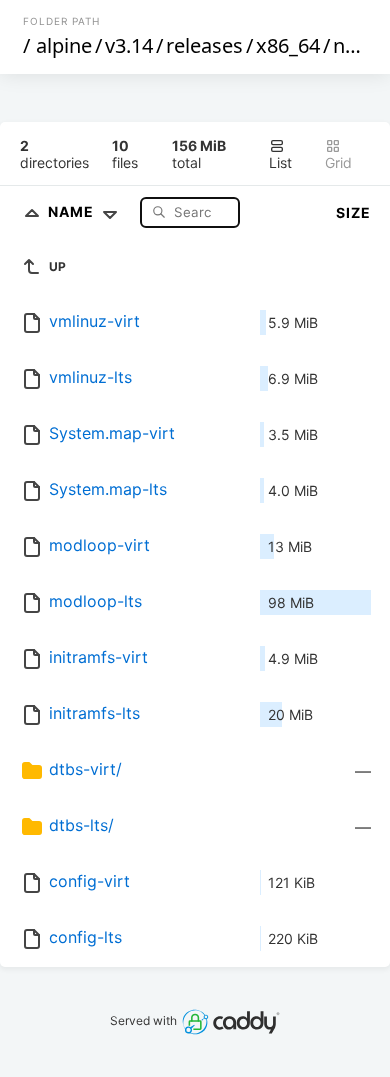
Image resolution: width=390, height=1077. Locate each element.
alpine (64, 45)
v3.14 (129, 45)
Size (353, 212)
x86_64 (288, 45)
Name (73, 211)
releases (204, 45)
